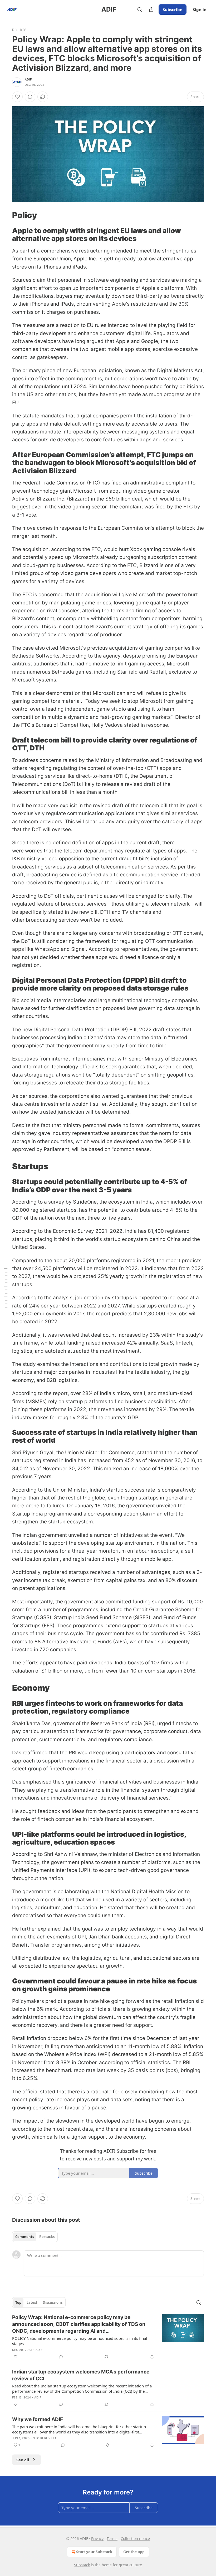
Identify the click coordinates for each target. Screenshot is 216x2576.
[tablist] (35, 2237)
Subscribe (173, 9)
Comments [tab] (25, 2237)
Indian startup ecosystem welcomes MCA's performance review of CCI (81, 2375)
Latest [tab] (32, 2302)
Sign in (200, 9)
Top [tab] (18, 2302)
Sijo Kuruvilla (45, 2438)
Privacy (97, 2539)
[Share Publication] (151, 9)
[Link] (5, 215)
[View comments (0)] (30, 97)
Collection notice (135, 2539)
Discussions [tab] (53, 2302)
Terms (112, 2539)
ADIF (28, 79)
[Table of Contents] (6, 1288)
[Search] (140, 9)
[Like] (17, 97)
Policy (19, 30)
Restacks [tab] (47, 2237)
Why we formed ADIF (38, 2419)
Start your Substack (94, 2552)
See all (23, 2460)
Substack (82, 2565)
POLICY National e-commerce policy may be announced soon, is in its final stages (80, 2341)
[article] (108, 2337)
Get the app (134, 2552)
